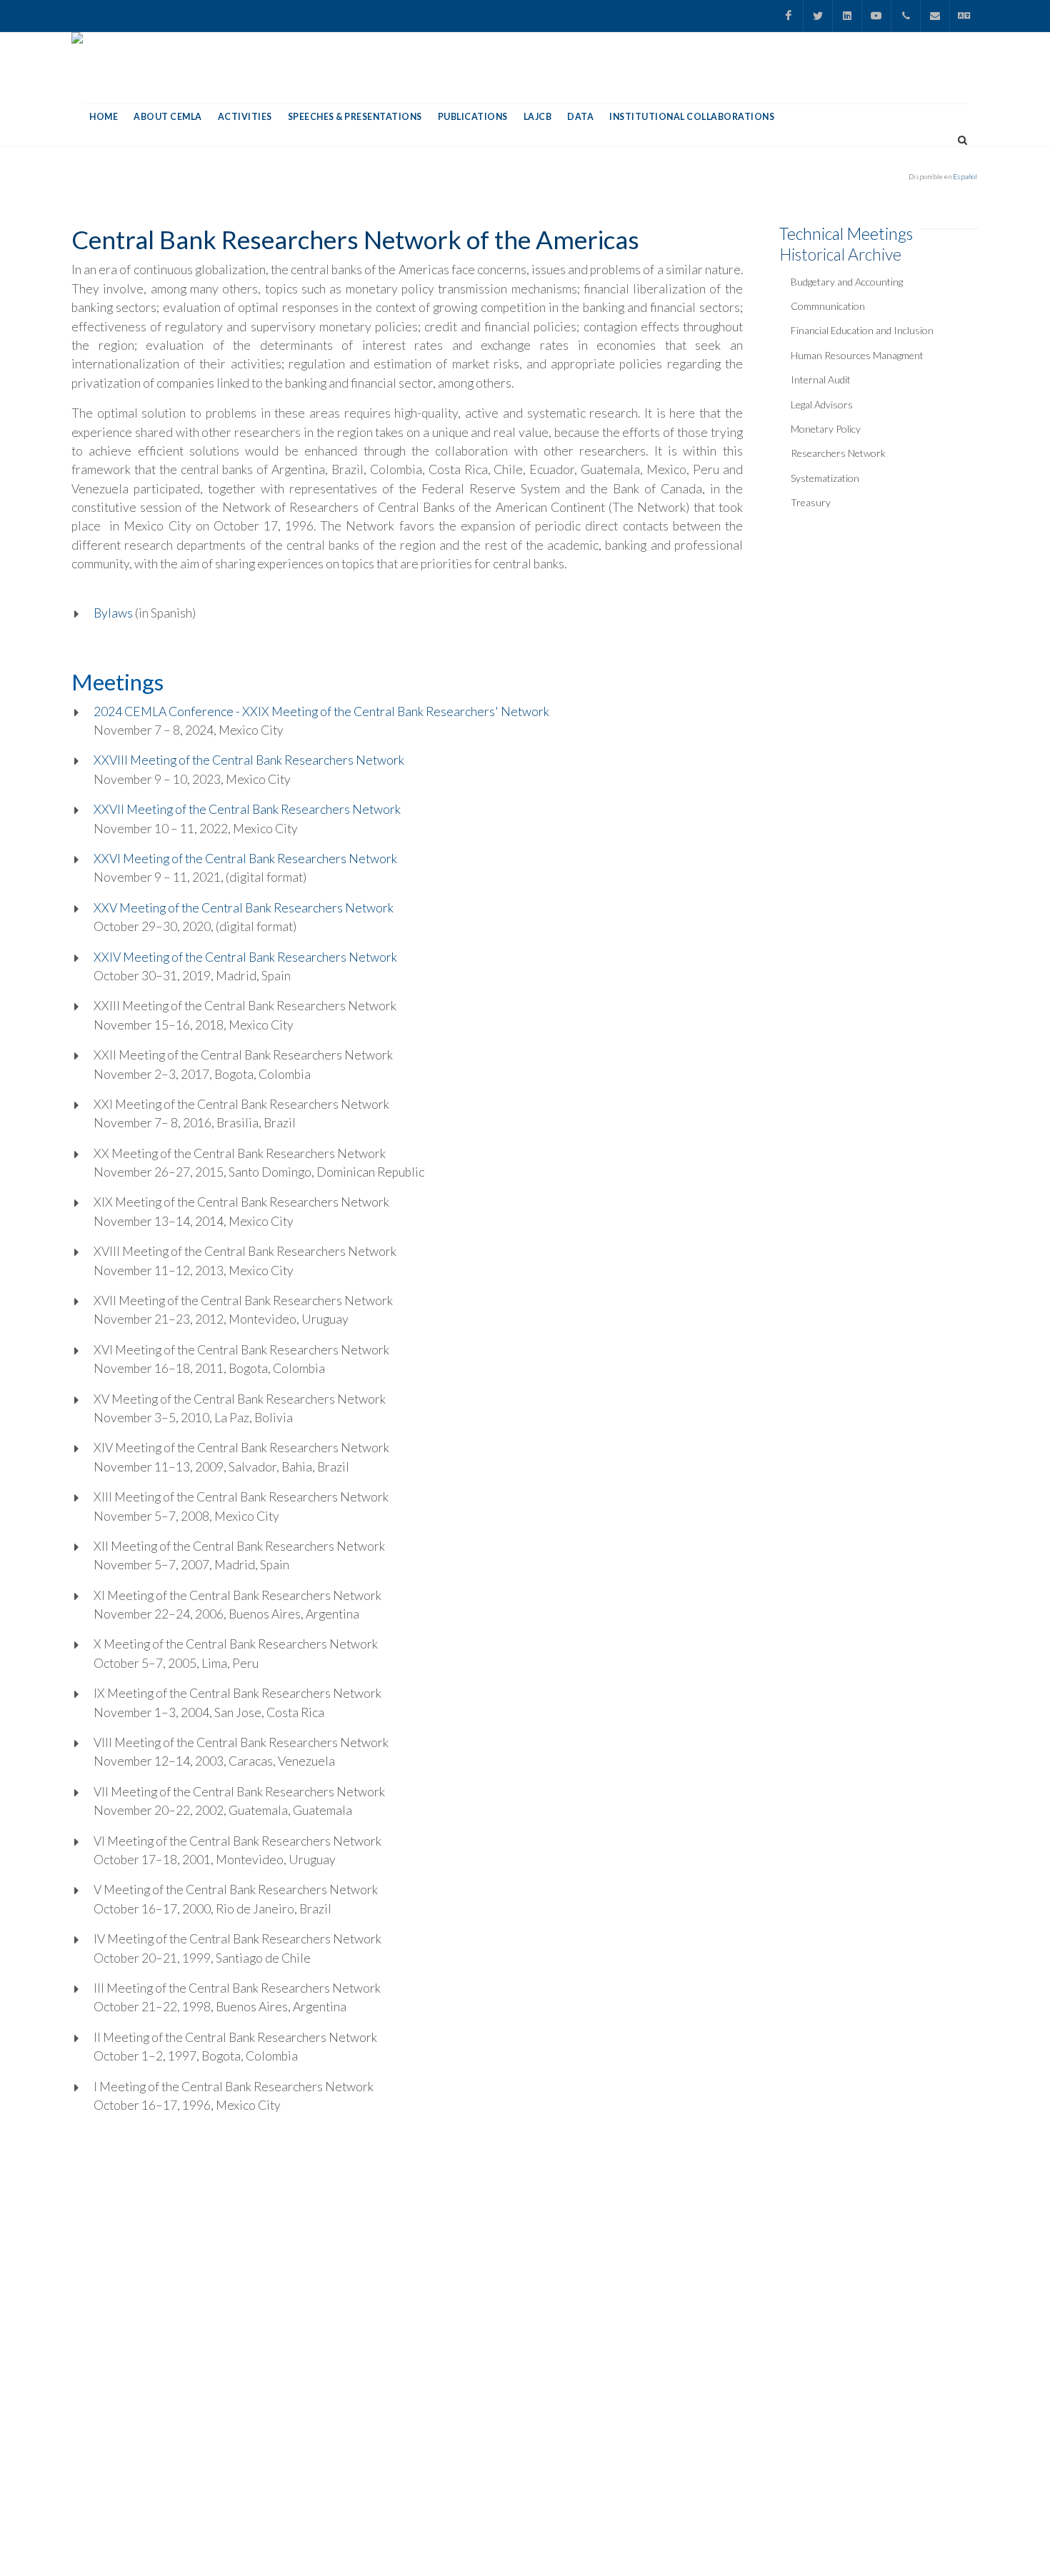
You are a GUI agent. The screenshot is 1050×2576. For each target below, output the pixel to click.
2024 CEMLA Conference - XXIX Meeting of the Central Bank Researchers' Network (321, 711)
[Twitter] (818, 16)
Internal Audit (821, 379)
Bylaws (114, 613)
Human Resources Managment (857, 355)
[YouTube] (876, 16)
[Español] (964, 16)
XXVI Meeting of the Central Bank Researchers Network (245, 859)
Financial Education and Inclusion (862, 330)
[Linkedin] (847, 16)
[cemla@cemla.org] (935, 16)
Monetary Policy (826, 429)
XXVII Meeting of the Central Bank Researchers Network (247, 809)
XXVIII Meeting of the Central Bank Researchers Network (249, 760)
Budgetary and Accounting (847, 282)
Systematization (825, 478)
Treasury (811, 502)
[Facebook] (789, 16)
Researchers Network (838, 453)
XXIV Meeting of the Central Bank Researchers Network (245, 957)
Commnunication (828, 306)
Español (965, 176)
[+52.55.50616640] (906, 16)
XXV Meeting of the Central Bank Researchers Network (244, 908)
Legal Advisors (822, 404)
